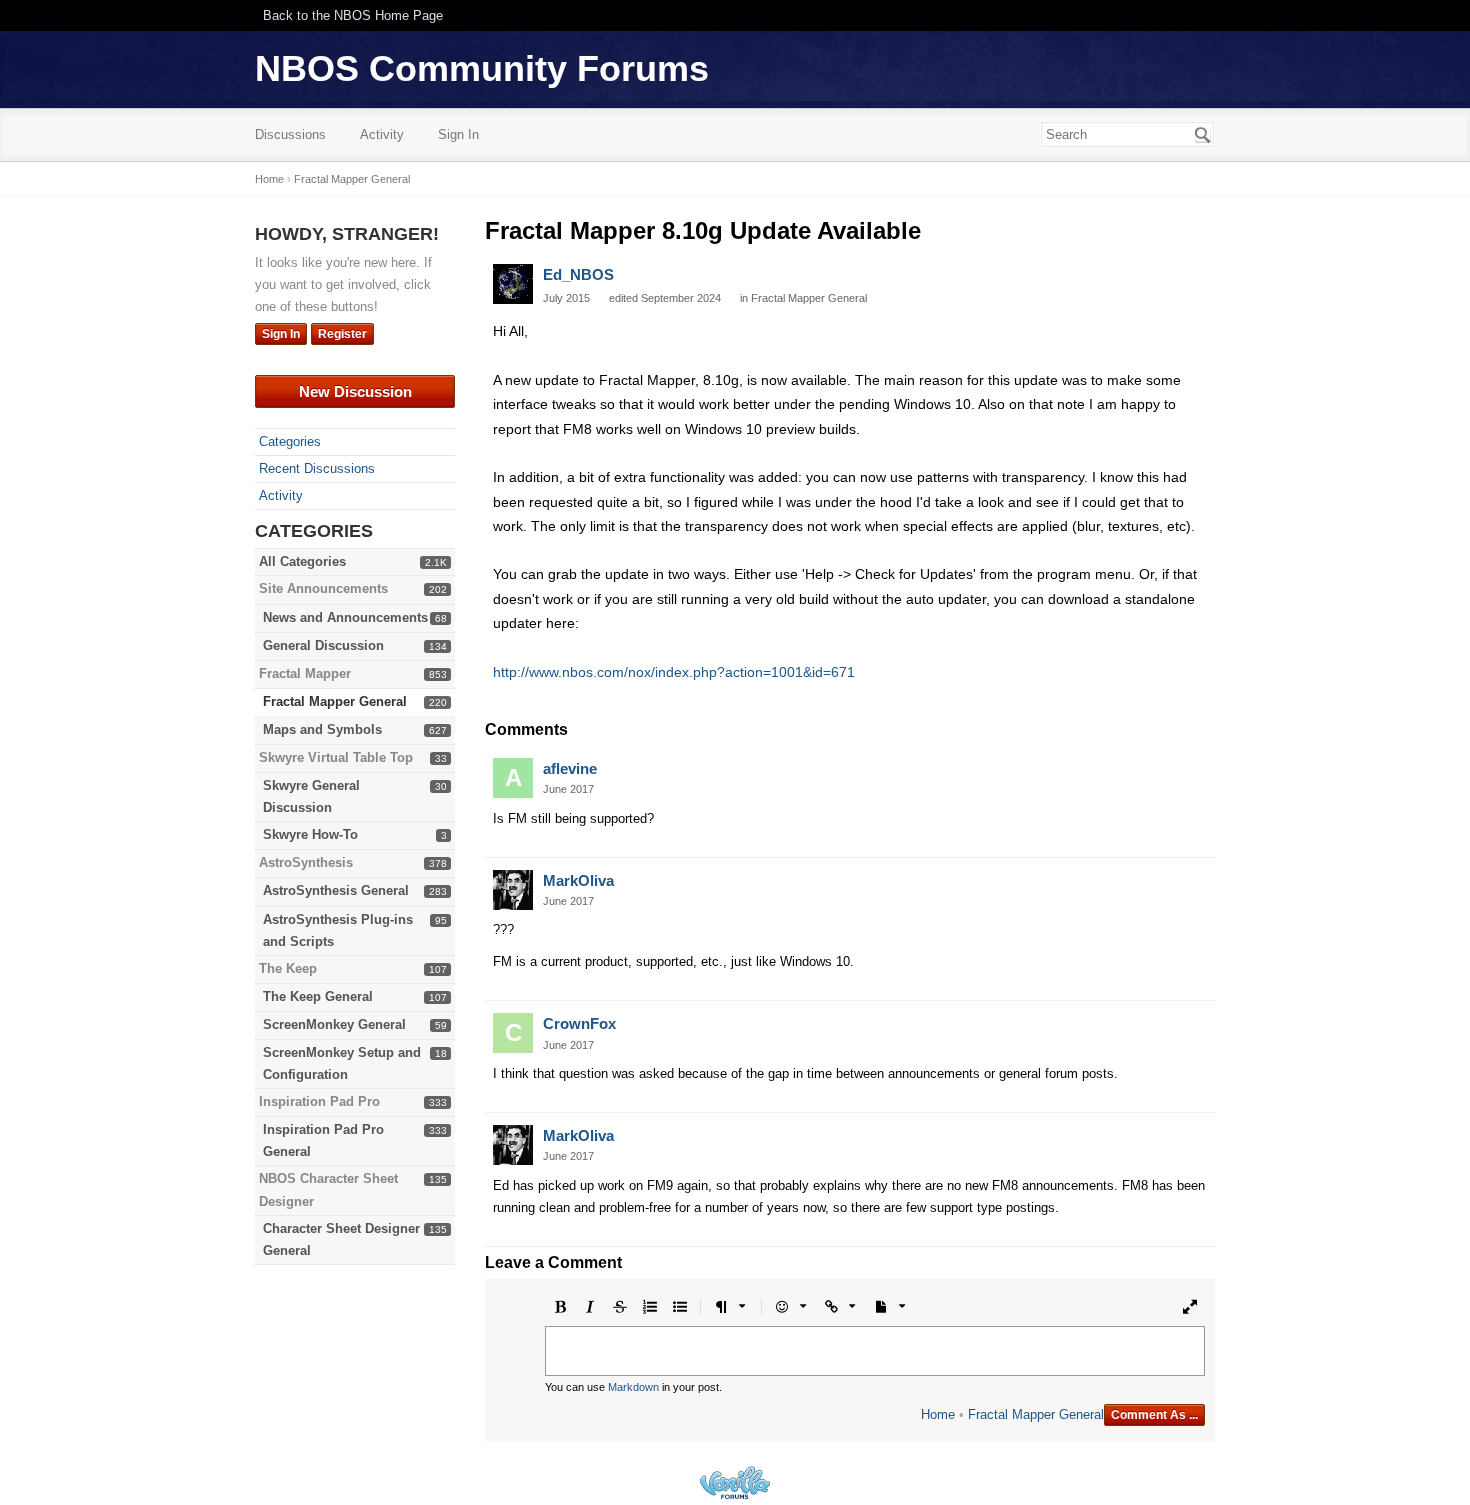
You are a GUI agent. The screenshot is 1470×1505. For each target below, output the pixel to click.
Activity (382, 134)
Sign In (458, 134)
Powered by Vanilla (735, 1482)
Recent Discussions (317, 468)
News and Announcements (345, 617)
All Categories (302, 561)
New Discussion (355, 391)
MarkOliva (578, 880)
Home (938, 1414)
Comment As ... (1154, 1415)
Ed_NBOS (578, 274)
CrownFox (579, 1023)
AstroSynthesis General (336, 890)
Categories (290, 441)
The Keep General (318, 996)
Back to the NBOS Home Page (353, 15)
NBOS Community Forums (482, 68)
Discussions (290, 134)
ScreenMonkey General (334, 1024)
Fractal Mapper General (335, 701)
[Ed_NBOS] (513, 284)
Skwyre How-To (310, 834)
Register (342, 334)
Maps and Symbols (322, 729)
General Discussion (323, 645)
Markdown (633, 1387)
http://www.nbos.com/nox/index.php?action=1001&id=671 (674, 672)
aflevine (570, 768)
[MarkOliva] (513, 890)
